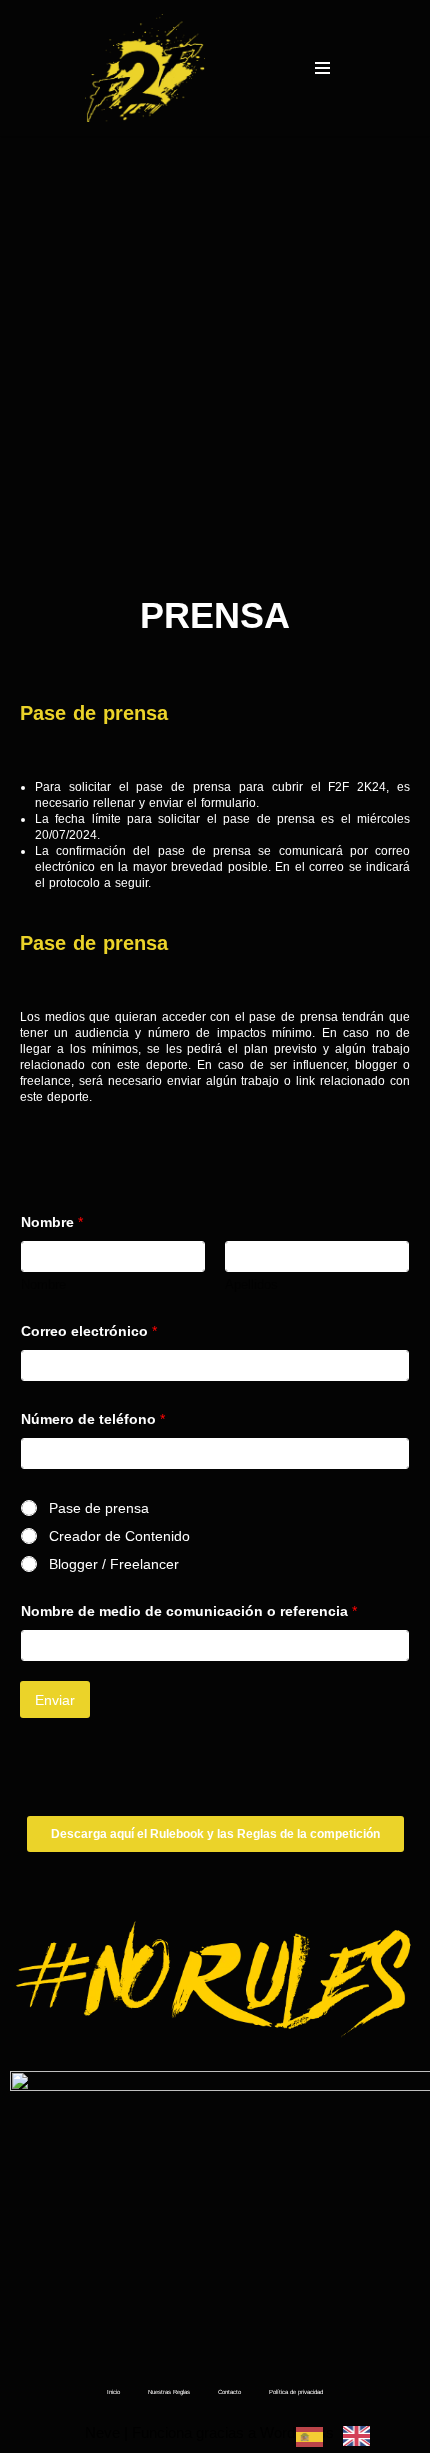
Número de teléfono (93, 1419)
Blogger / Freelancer (114, 1564)
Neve (102, 2432)
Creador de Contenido (119, 1536)
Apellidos (251, 1284)
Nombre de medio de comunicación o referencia (189, 1611)
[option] (361, 2436)
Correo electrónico (89, 1331)
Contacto (229, 2392)
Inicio (113, 2392)
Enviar (55, 1700)
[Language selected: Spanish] (343, 2435)
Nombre (43, 1284)
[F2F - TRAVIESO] (145, 68)
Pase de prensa (99, 1508)
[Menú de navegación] (322, 68)
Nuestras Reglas (169, 2392)
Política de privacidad (296, 2392)
